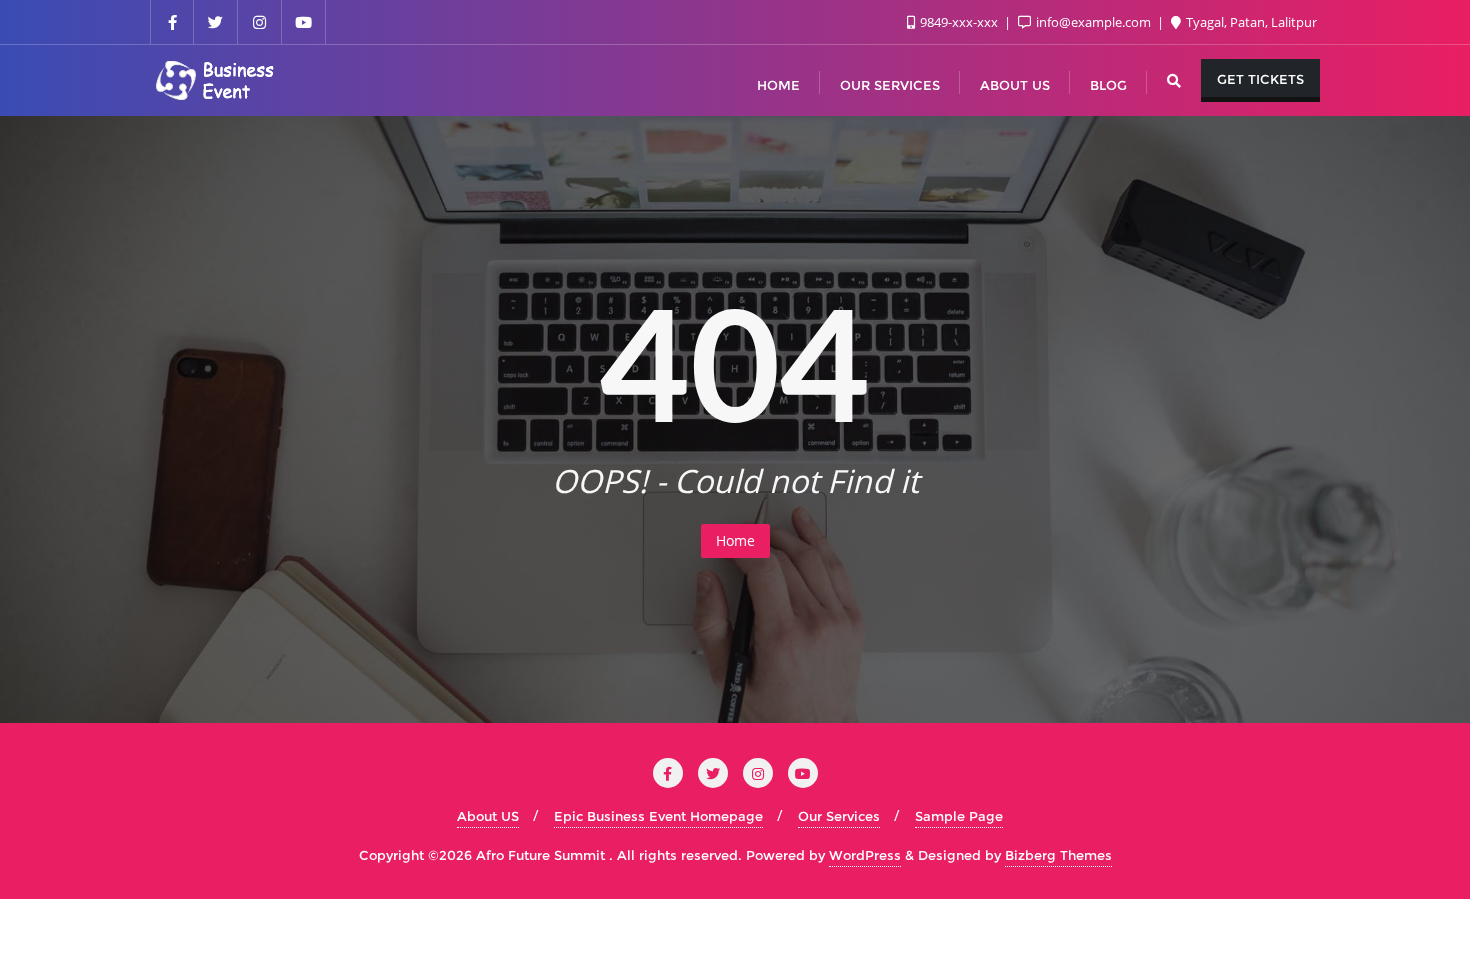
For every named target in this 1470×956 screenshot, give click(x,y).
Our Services (839, 816)
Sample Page (959, 816)
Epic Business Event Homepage (658, 816)
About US (488, 816)
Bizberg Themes (1058, 855)
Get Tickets (1260, 79)
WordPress (865, 855)
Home (735, 540)
